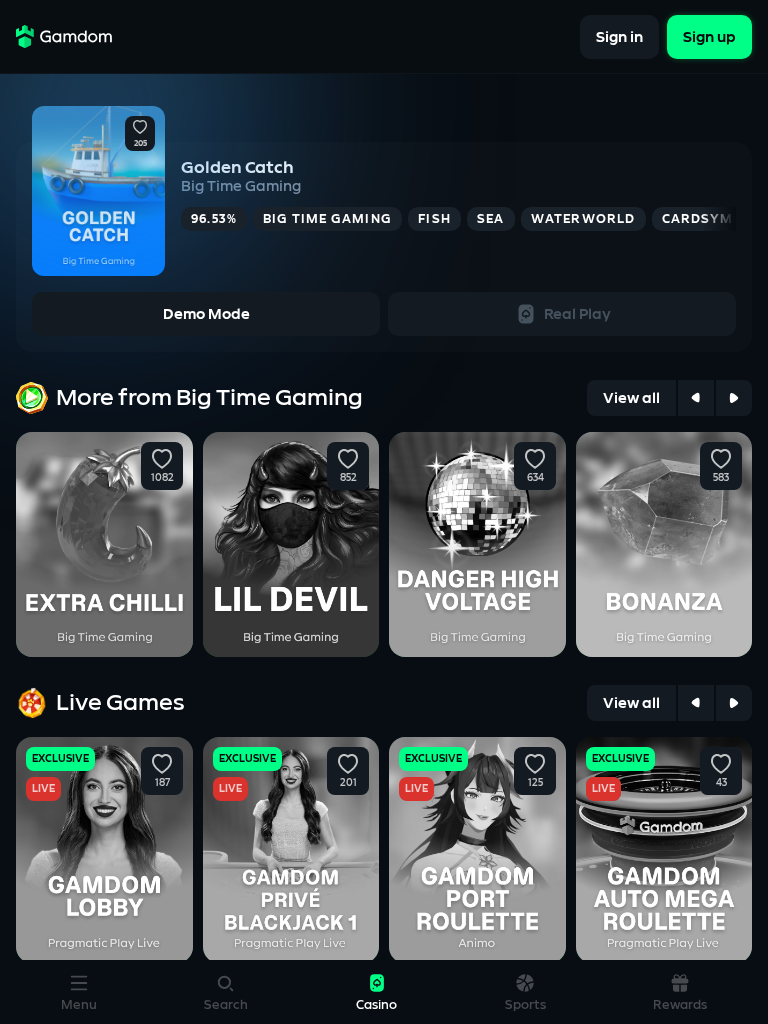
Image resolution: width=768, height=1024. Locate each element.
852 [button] (348, 478)
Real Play (577, 314)
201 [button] (348, 783)
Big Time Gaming (241, 186)
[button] (140, 128)
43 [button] (721, 783)
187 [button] (161, 783)
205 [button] (140, 144)
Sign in (619, 36)
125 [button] (534, 783)
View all (631, 398)
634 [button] (534, 478)
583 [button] (721, 478)
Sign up (709, 36)
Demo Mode (206, 314)
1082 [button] (161, 478)
